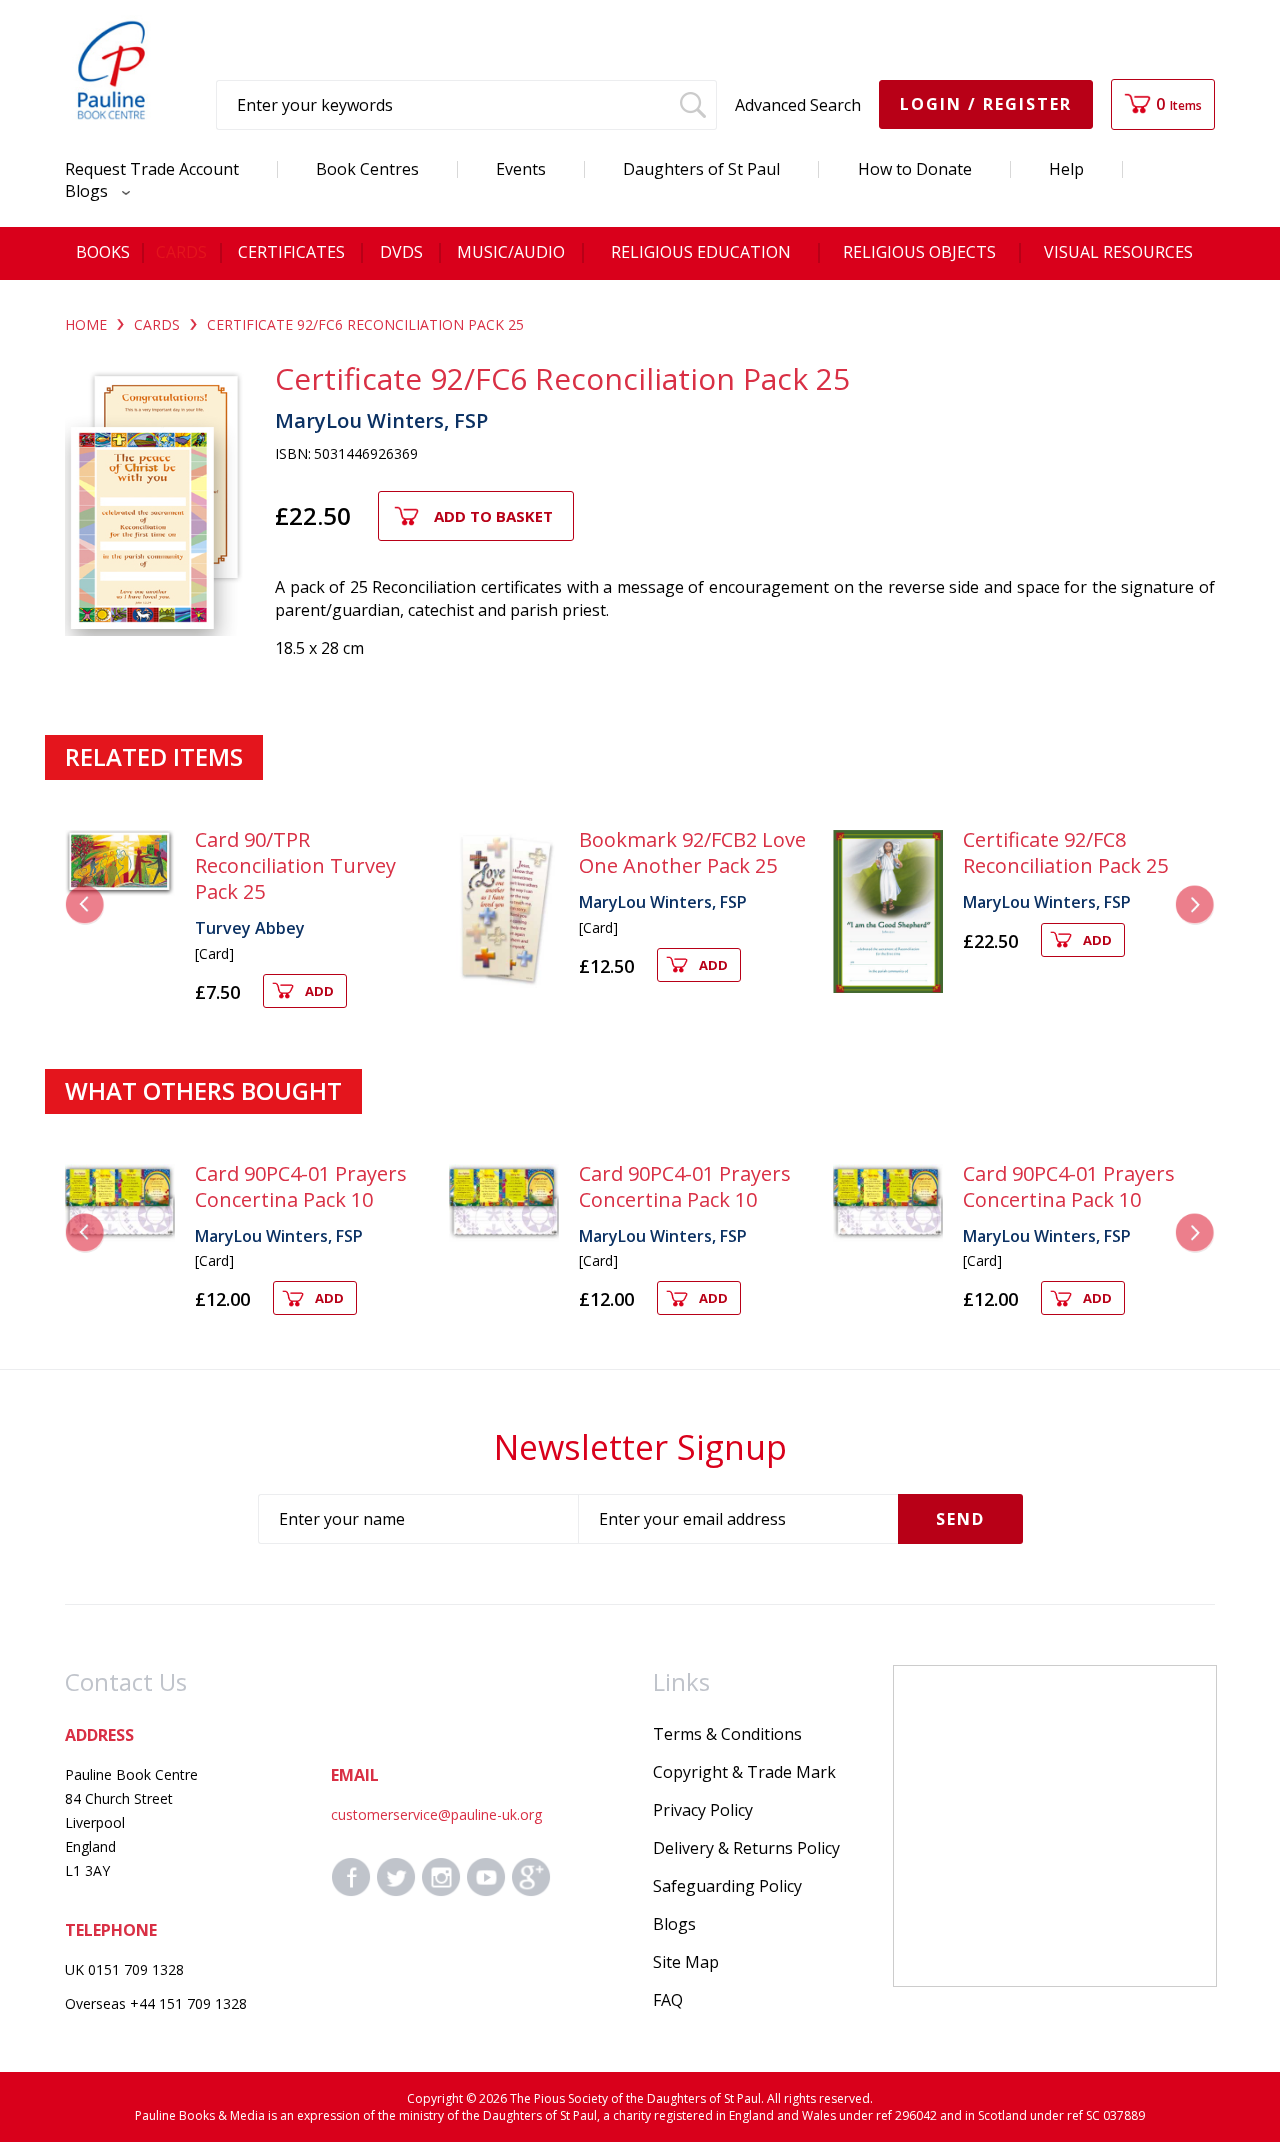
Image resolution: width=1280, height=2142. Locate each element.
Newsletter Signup (640, 1447)
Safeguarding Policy (727, 1886)
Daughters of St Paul (701, 169)
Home (86, 324)
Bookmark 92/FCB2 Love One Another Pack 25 (692, 852)
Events (521, 169)
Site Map (686, 1962)
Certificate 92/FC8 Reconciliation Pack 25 (1065, 852)
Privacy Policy (703, 1810)
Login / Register (986, 104)
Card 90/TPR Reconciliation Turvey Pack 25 (295, 865)
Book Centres (367, 169)
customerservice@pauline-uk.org (436, 1814)
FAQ (668, 2000)
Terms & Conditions (727, 1734)
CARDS (157, 324)
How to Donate (915, 169)
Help (1066, 169)
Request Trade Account (152, 169)
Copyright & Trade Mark (744, 1772)
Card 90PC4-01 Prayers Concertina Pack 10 (301, 1186)
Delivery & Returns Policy (746, 1848)
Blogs (88, 191)
